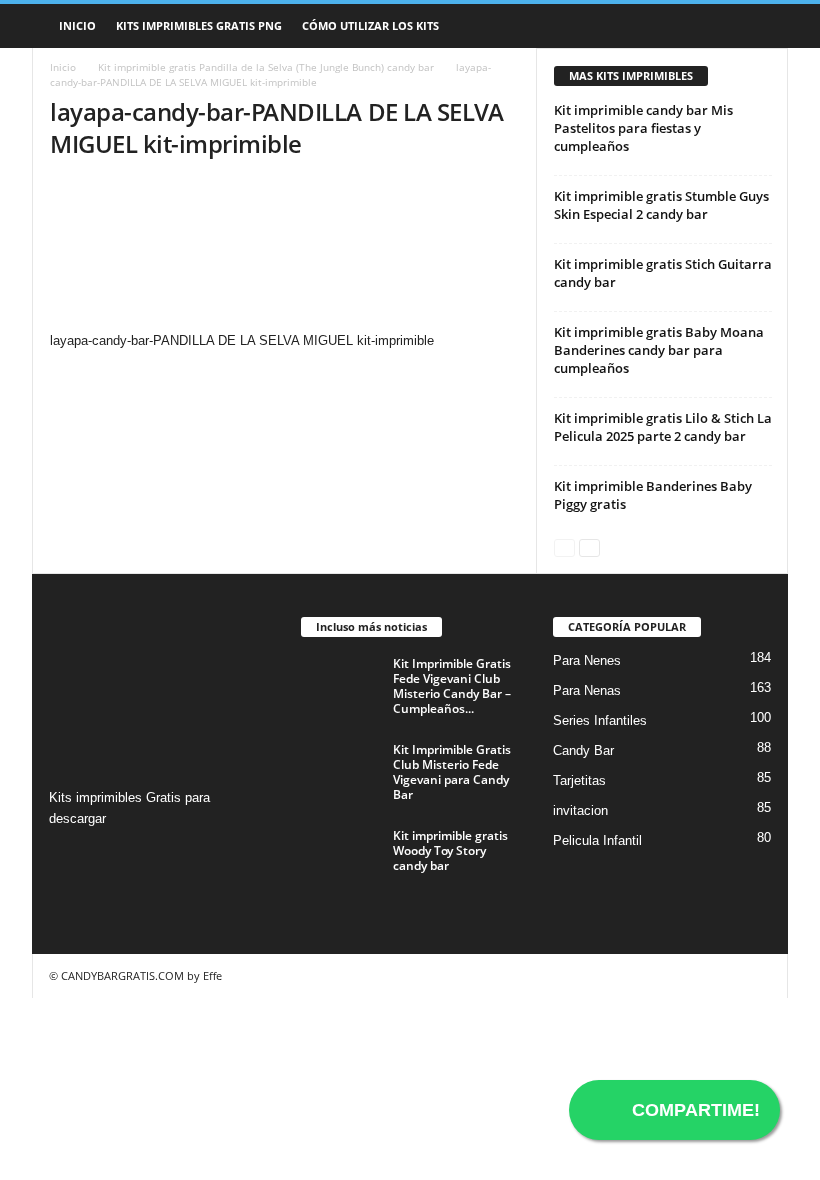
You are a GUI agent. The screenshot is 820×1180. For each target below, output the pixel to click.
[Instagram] (67, 857)
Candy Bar (583, 750)
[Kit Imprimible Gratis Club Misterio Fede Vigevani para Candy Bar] (341, 772)
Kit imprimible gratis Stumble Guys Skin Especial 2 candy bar (661, 205)
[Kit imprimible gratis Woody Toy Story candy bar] (341, 858)
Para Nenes (587, 660)
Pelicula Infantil (597, 840)
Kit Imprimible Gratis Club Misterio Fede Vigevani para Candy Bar (452, 772)
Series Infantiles (600, 720)
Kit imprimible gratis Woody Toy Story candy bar (450, 850)
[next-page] (589, 546)
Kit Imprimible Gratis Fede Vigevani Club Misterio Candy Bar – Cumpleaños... (452, 686)
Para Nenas (587, 690)
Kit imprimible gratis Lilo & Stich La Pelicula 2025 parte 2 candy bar (663, 427)
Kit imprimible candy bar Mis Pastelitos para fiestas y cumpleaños (643, 128)
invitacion (580, 810)
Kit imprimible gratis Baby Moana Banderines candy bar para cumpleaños (659, 350)
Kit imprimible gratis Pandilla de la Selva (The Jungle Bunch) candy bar (266, 67)
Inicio (77, 25)
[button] (758, 26)
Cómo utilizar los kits (370, 25)
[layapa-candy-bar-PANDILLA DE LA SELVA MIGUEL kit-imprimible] (284, 255)
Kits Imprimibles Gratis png (199, 25)
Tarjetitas (579, 780)
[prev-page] (564, 546)
